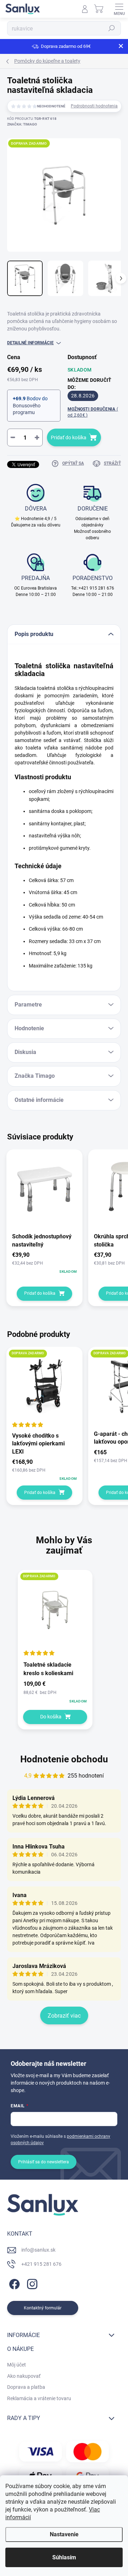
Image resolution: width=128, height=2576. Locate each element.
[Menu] (119, 9)
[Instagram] (31, 2283)
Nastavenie (64, 2534)
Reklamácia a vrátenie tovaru (39, 2398)
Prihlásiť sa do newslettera (44, 2162)
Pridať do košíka (69, 437)
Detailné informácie (30, 343)
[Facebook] (13, 2283)
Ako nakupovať (24, 2376)
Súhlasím (64, 2557)
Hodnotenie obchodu (64, 1759)
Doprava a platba (26, 2387)
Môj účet (17, 2365)
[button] (55, 1692)
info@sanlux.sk (38, 2250)
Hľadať (112, 28)
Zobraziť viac (64, 2016)
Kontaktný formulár (43, 2308)
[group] (64, 1653)
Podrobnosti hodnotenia (94, 106)
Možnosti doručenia (93, 412)
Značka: (22, 124)
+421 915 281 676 (41, 2264)
